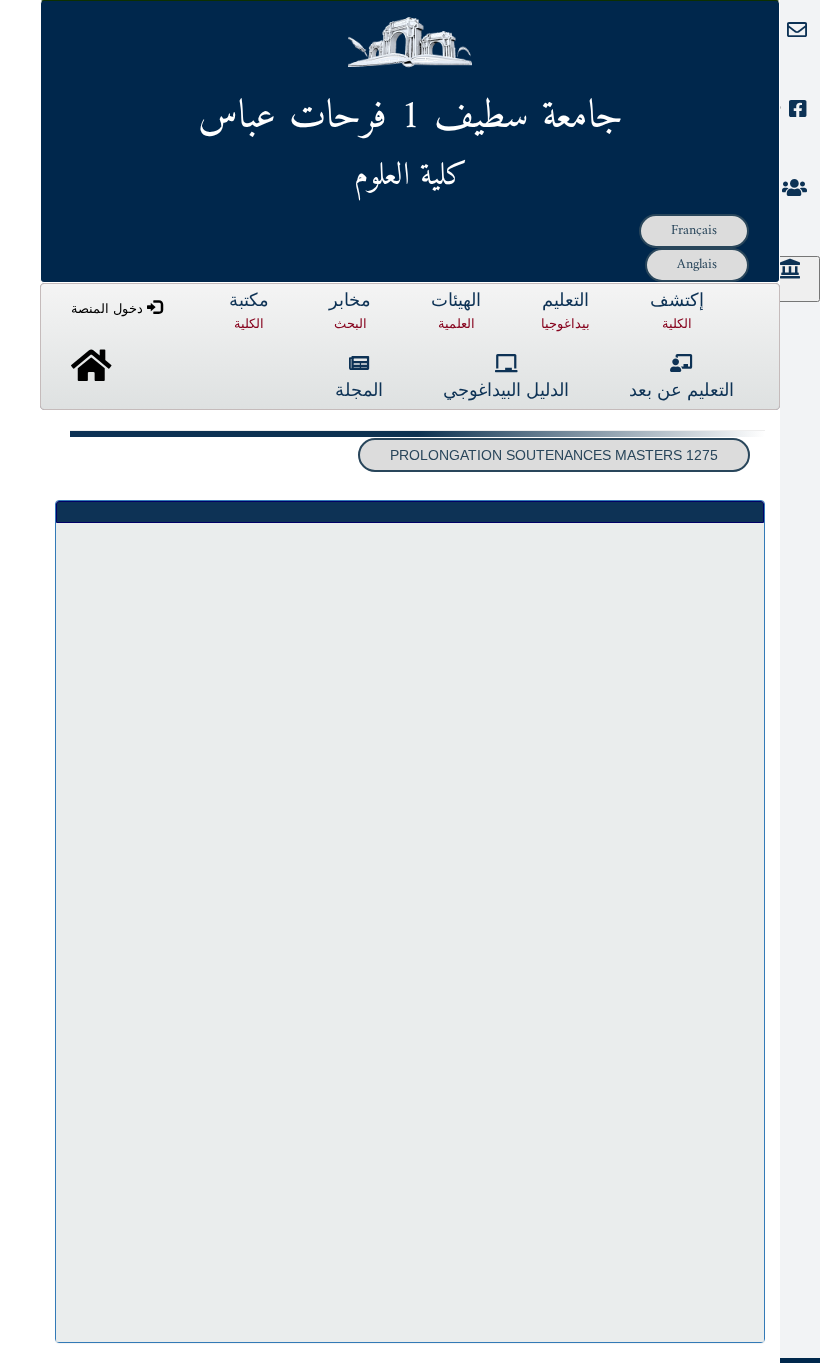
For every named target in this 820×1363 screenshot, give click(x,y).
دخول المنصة (109, 308)
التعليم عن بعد (681, 391)
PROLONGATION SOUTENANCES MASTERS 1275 (554, 455)
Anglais (697, 264)
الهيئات (456, 311)
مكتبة (249, 311)
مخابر (350, 311)
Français (694, 230)
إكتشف (677, 311)
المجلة (359, 391)
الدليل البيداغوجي (506, 391)
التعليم (565, 311)
